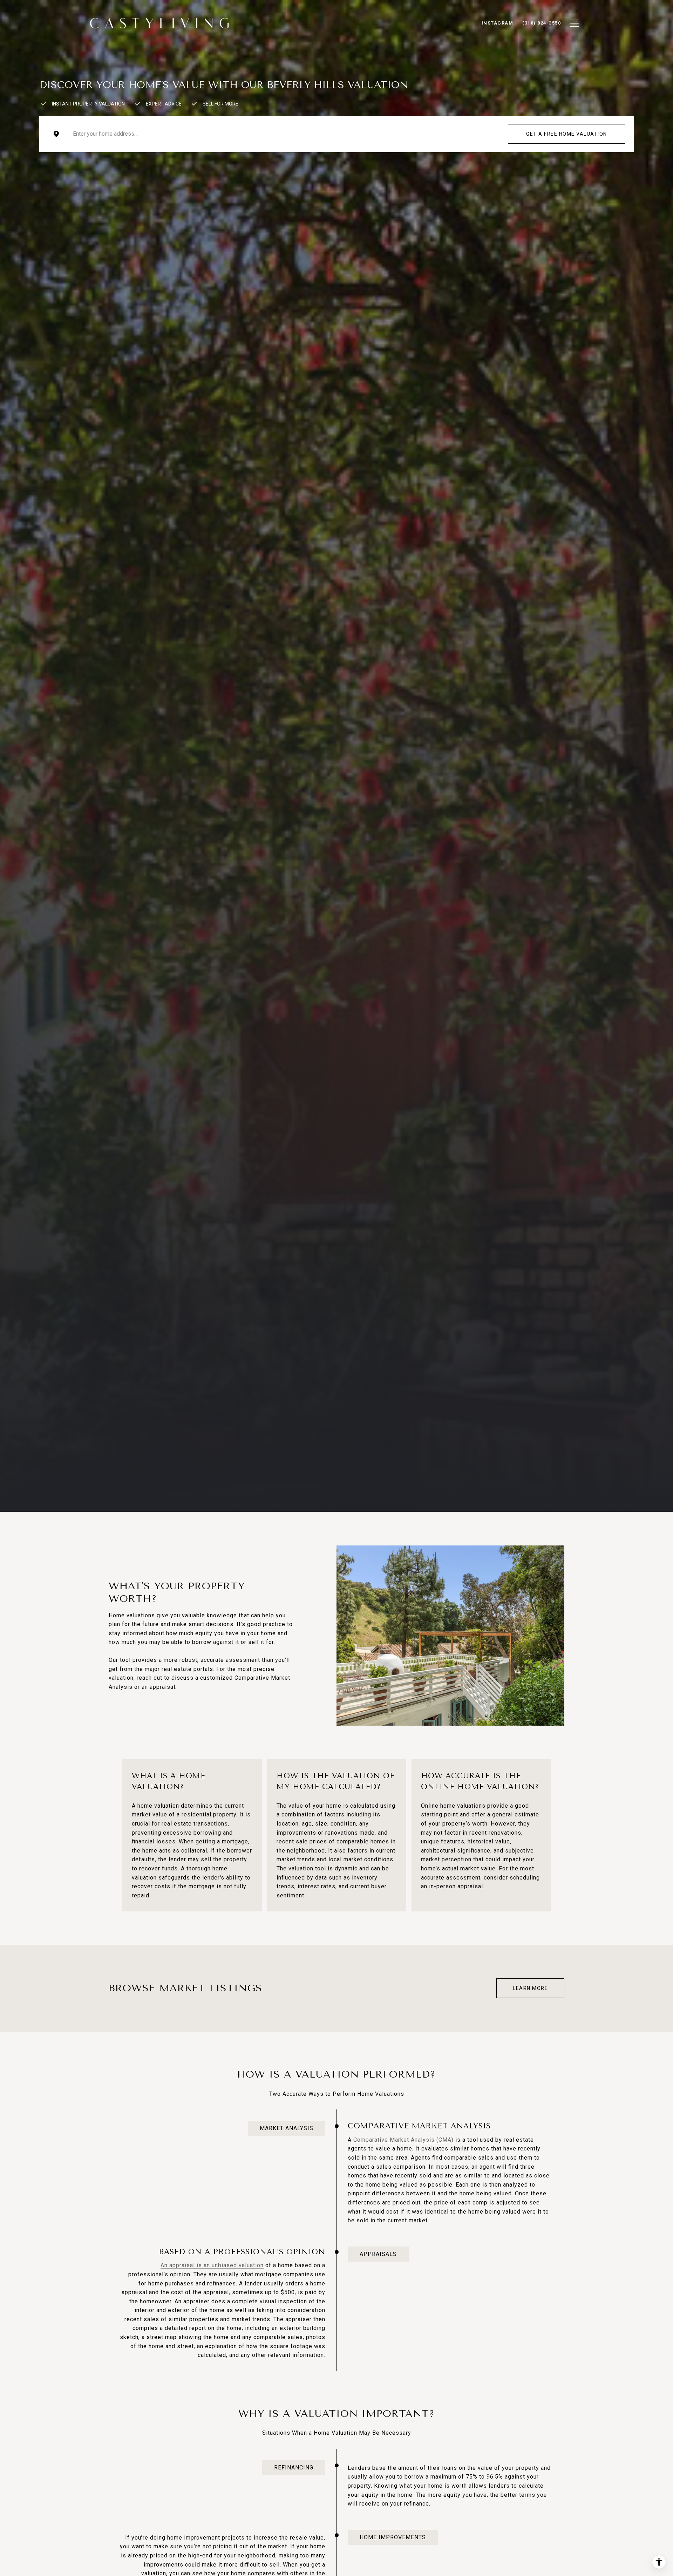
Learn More (530, 1988)
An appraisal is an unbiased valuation (212, 2265)
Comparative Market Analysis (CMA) (403, 2140)
